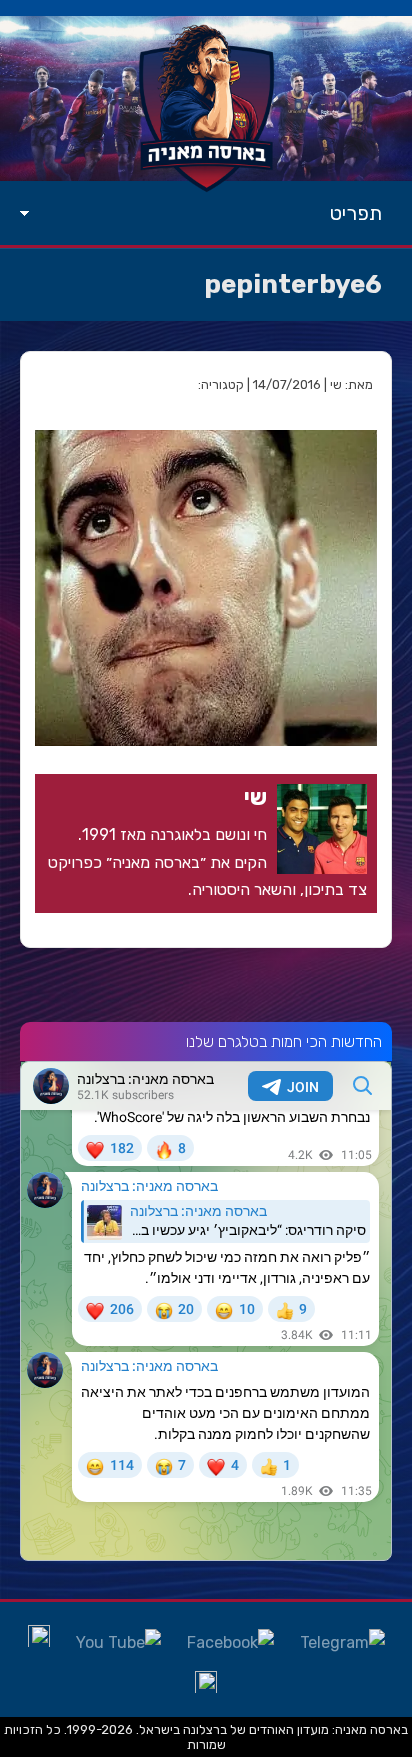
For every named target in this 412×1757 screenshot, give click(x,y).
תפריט (356, 213)
